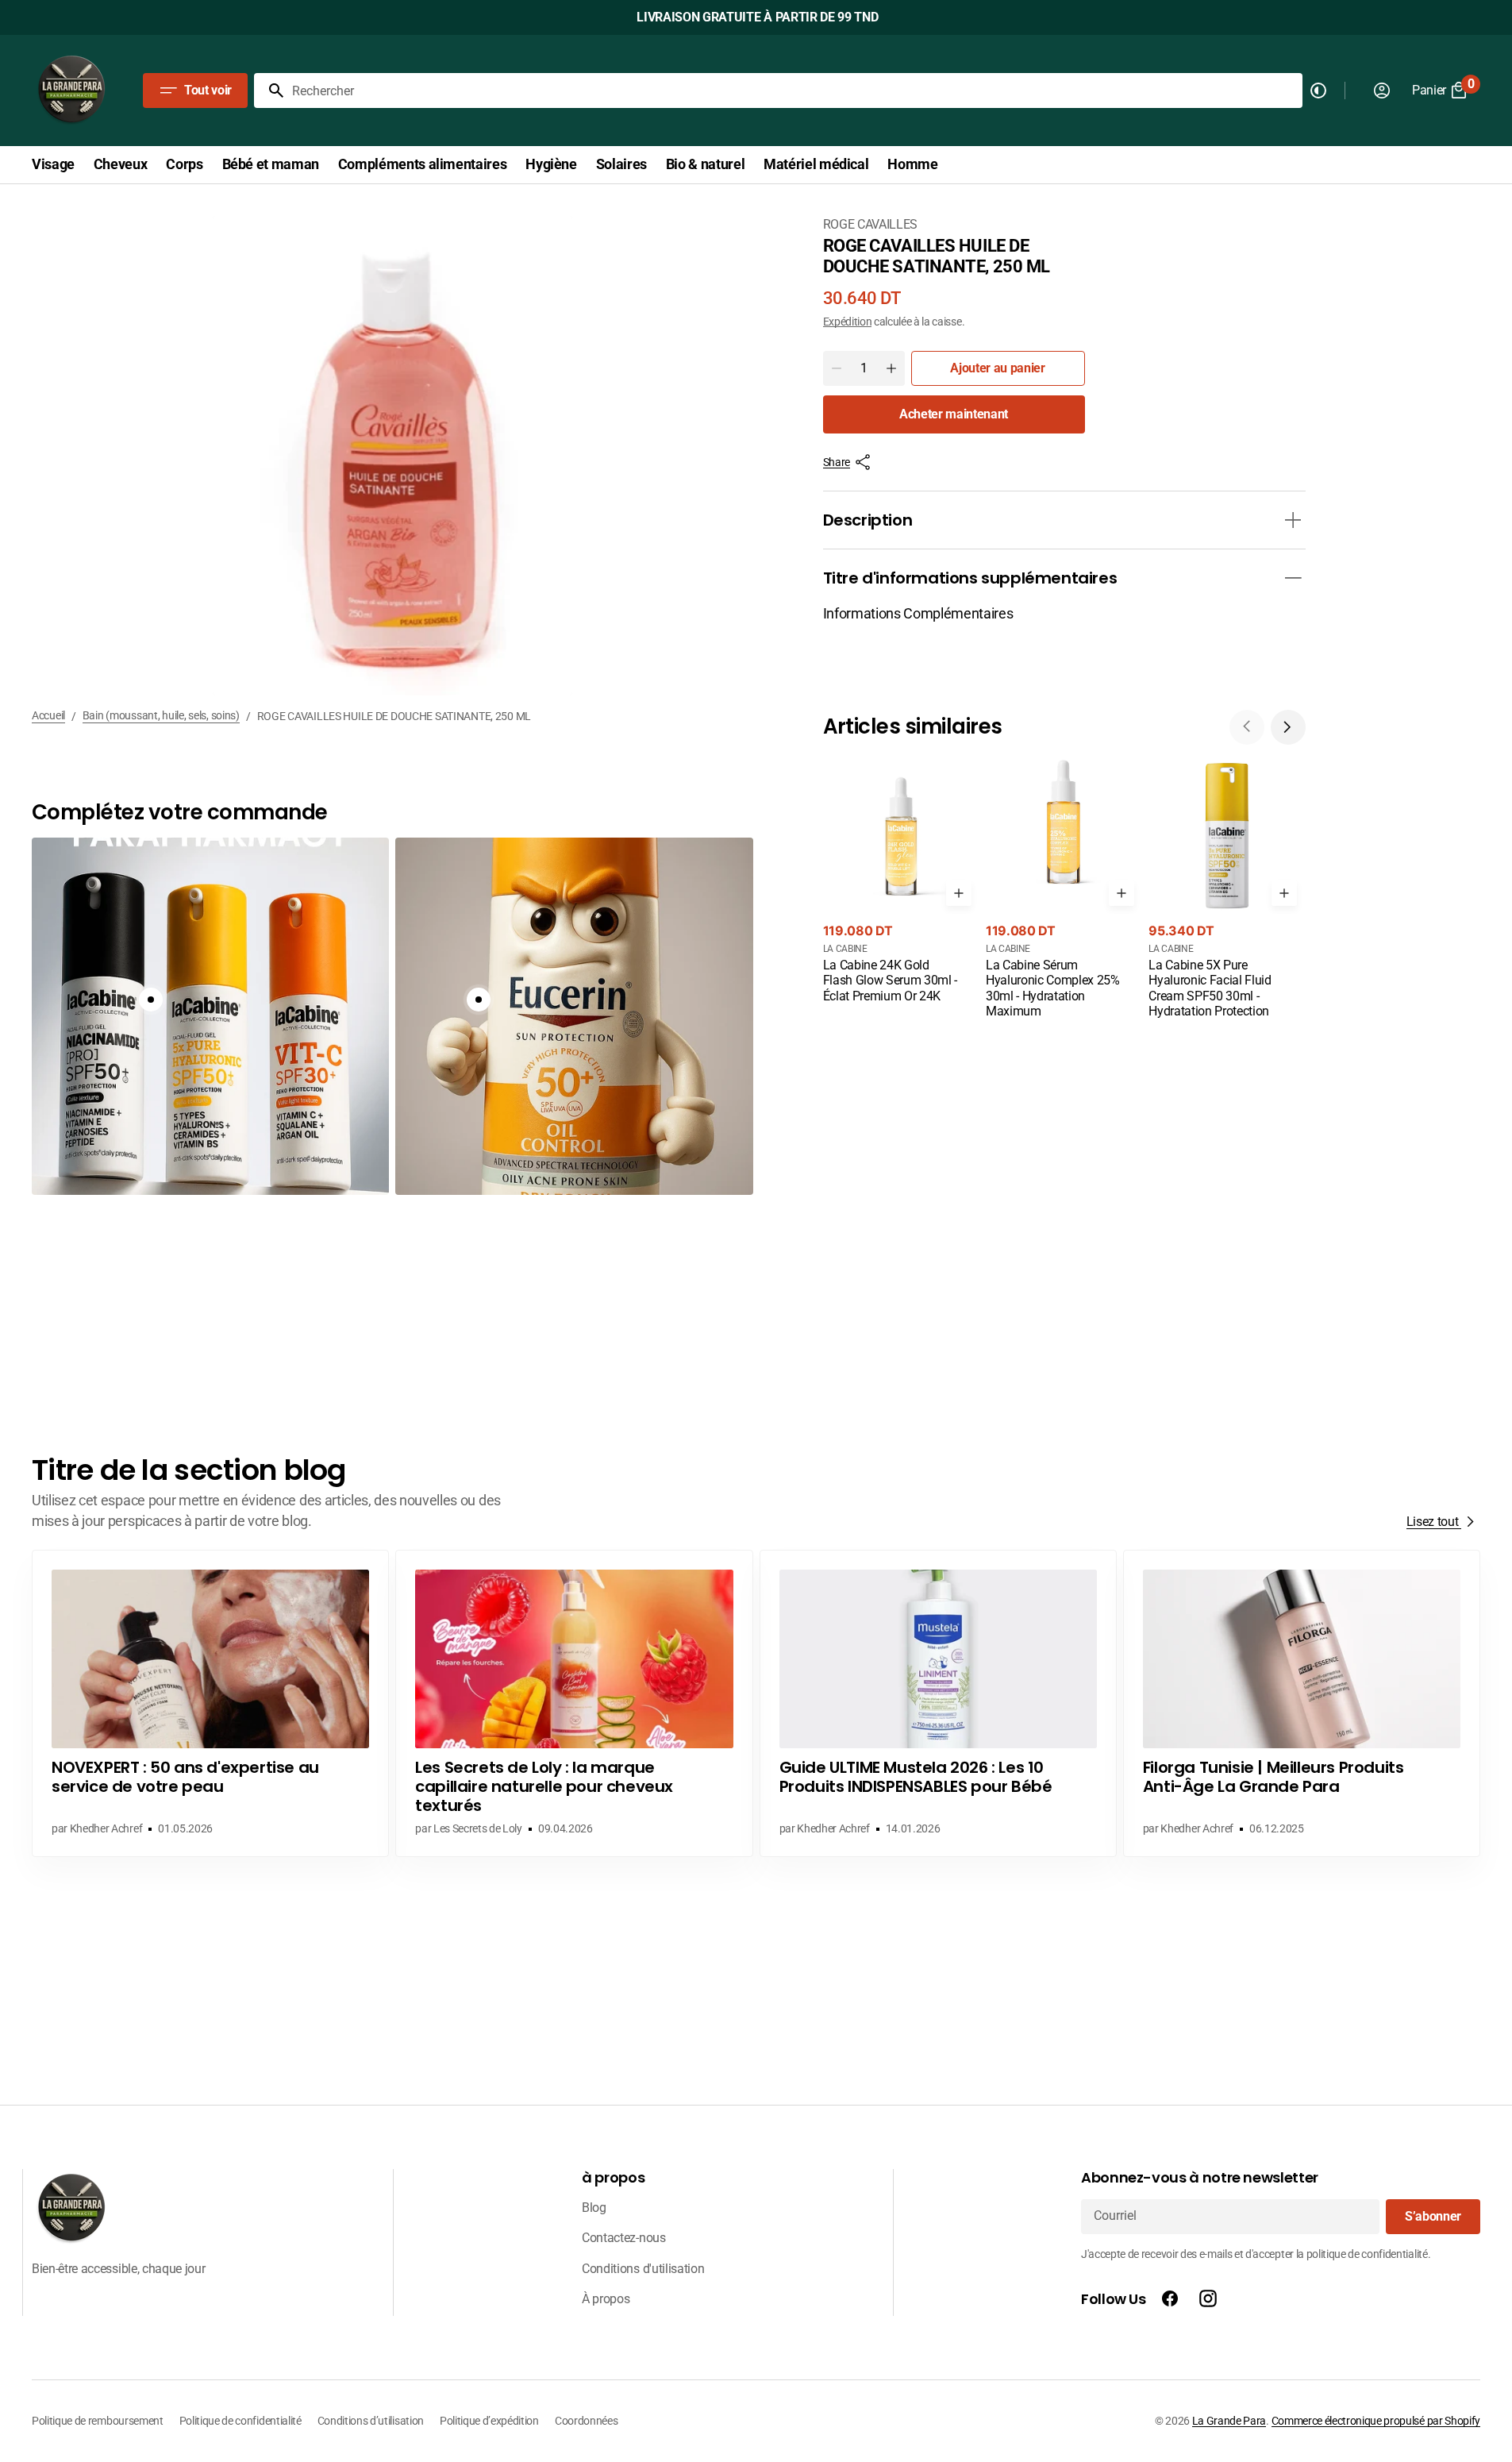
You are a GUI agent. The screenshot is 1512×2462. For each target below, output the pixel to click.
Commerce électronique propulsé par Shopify (1376, 2421)
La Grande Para (1229, 2421)
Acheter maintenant (954, 414)
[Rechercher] (270, 91)
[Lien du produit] (901, 882)
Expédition (848, 322)
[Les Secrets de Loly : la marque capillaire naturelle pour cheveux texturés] (574, 1703)
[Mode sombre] (1318, 91)
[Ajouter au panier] (959, 893)
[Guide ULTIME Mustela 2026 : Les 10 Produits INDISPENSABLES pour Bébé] (938, 1703)
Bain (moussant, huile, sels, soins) (161, 715)
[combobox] (794, 91)
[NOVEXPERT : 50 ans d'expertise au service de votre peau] (210, 1703)
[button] (1288, 727)
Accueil (48, 715)
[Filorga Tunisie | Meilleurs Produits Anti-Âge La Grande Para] (1302, 1703)
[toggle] (1293, 520)
